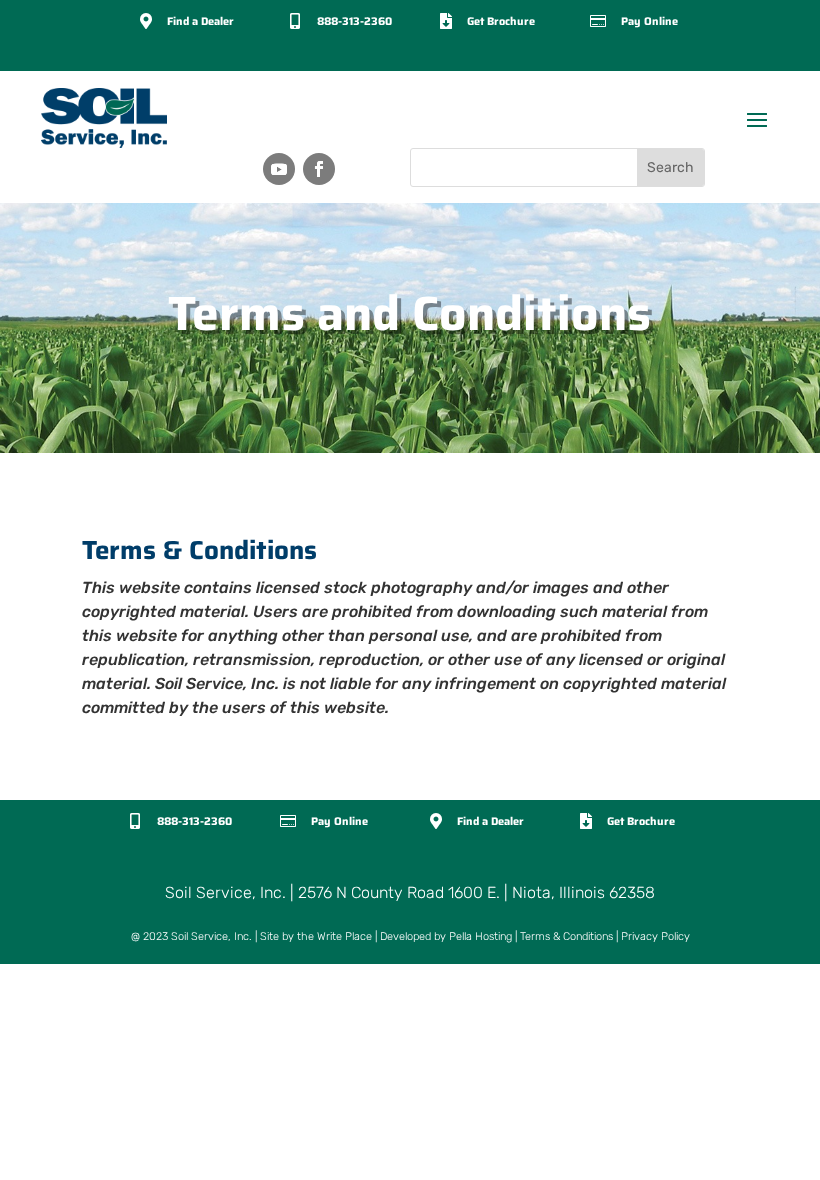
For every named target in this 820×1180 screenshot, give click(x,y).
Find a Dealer (200, 21)
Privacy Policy (655, 936)
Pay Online (649, 21)
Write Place (344, 936)
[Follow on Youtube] (279, 169)
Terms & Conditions (566, 936)
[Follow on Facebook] (319, 169)
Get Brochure (501, 21)
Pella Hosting (480, 936)
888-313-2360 (354, 21)
